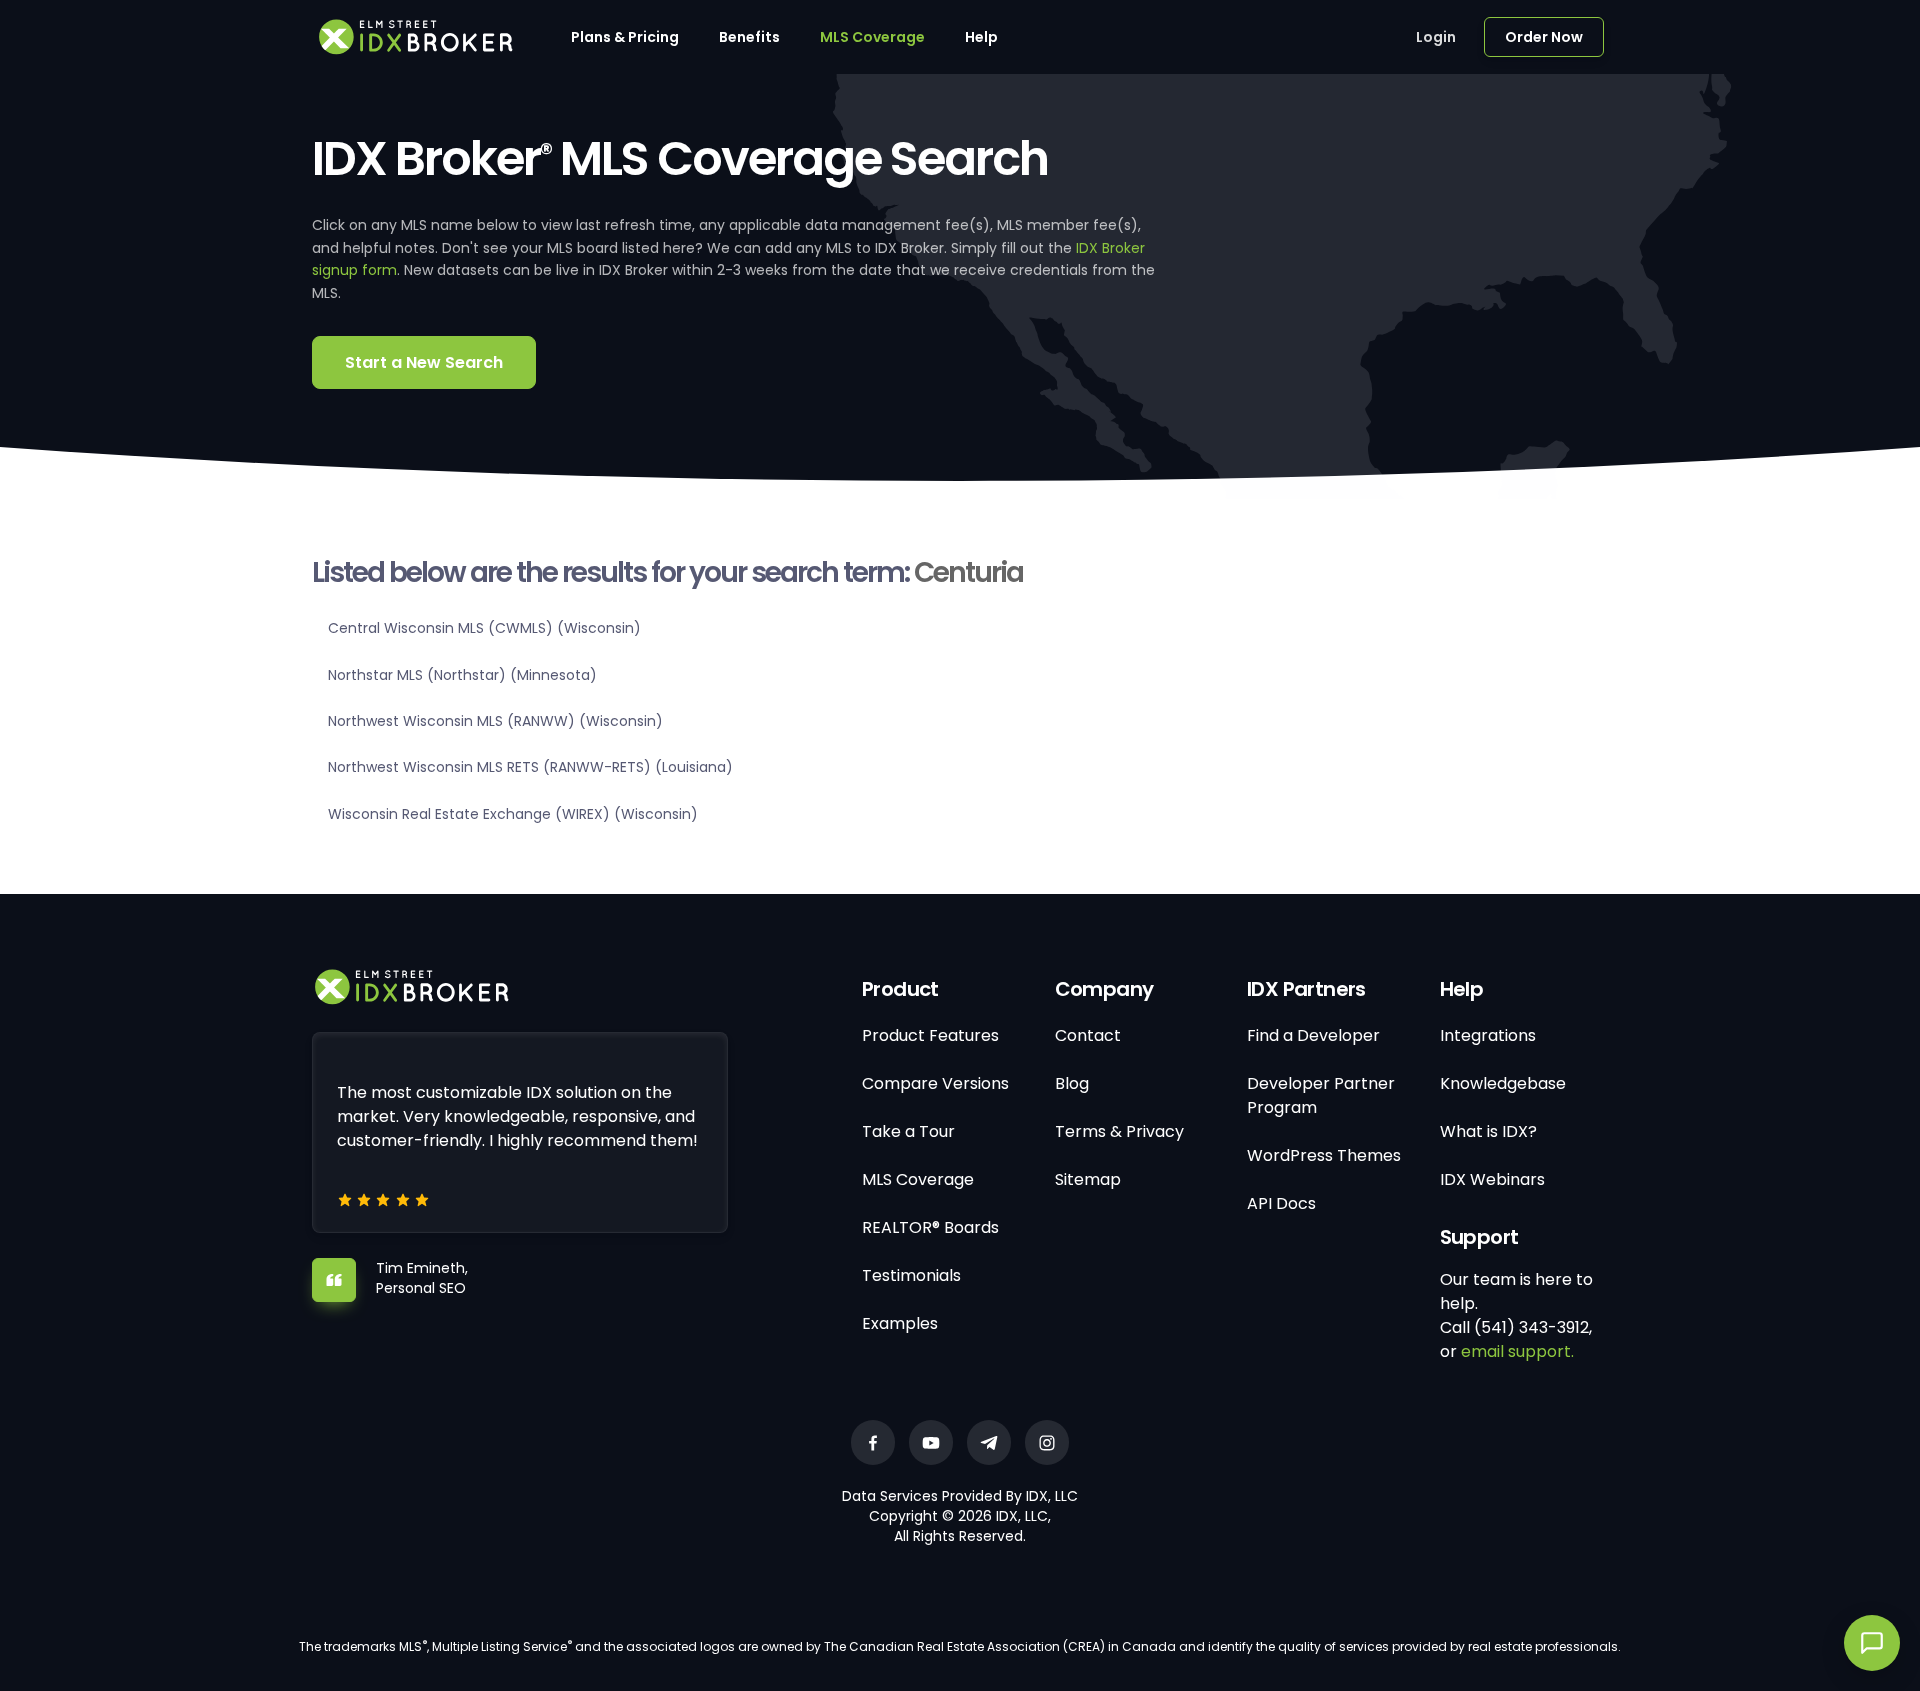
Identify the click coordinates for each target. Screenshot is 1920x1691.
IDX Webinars (1492, 1179)
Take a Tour (908, 1131)
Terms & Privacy (1119, 1131)
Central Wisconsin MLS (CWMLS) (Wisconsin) (484, 628)
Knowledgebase (1503, 1083)
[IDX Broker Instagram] (1047, 1442)
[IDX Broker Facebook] (873, 1442)
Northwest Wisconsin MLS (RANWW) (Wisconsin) (495, 721)
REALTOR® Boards (930, 1227)
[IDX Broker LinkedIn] (989, 1442)
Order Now (1544, 37)
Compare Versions (935, 1083)
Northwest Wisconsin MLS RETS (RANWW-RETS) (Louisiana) (530, 767)
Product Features (930, 1035)
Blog (1072, 1083)
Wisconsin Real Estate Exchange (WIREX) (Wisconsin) (513, 814)
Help (981, 37)
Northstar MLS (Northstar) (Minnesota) (462, 675)
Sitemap (1088, 1179)
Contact (1088, 1035)
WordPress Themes (1324, 1155)
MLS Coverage (872, 37)
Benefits (749, 37)
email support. (1517, 1351)
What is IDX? (1488, 1131)
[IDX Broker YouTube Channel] (931, 1442)
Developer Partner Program (1321, 1095)
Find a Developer (1313, 1035)
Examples (900, 1323)
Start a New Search (424, 362)
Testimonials (911, 1275)
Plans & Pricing (625, 37)
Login (1436, 37)
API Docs (1281, 1203)
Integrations (1488, 1035)
